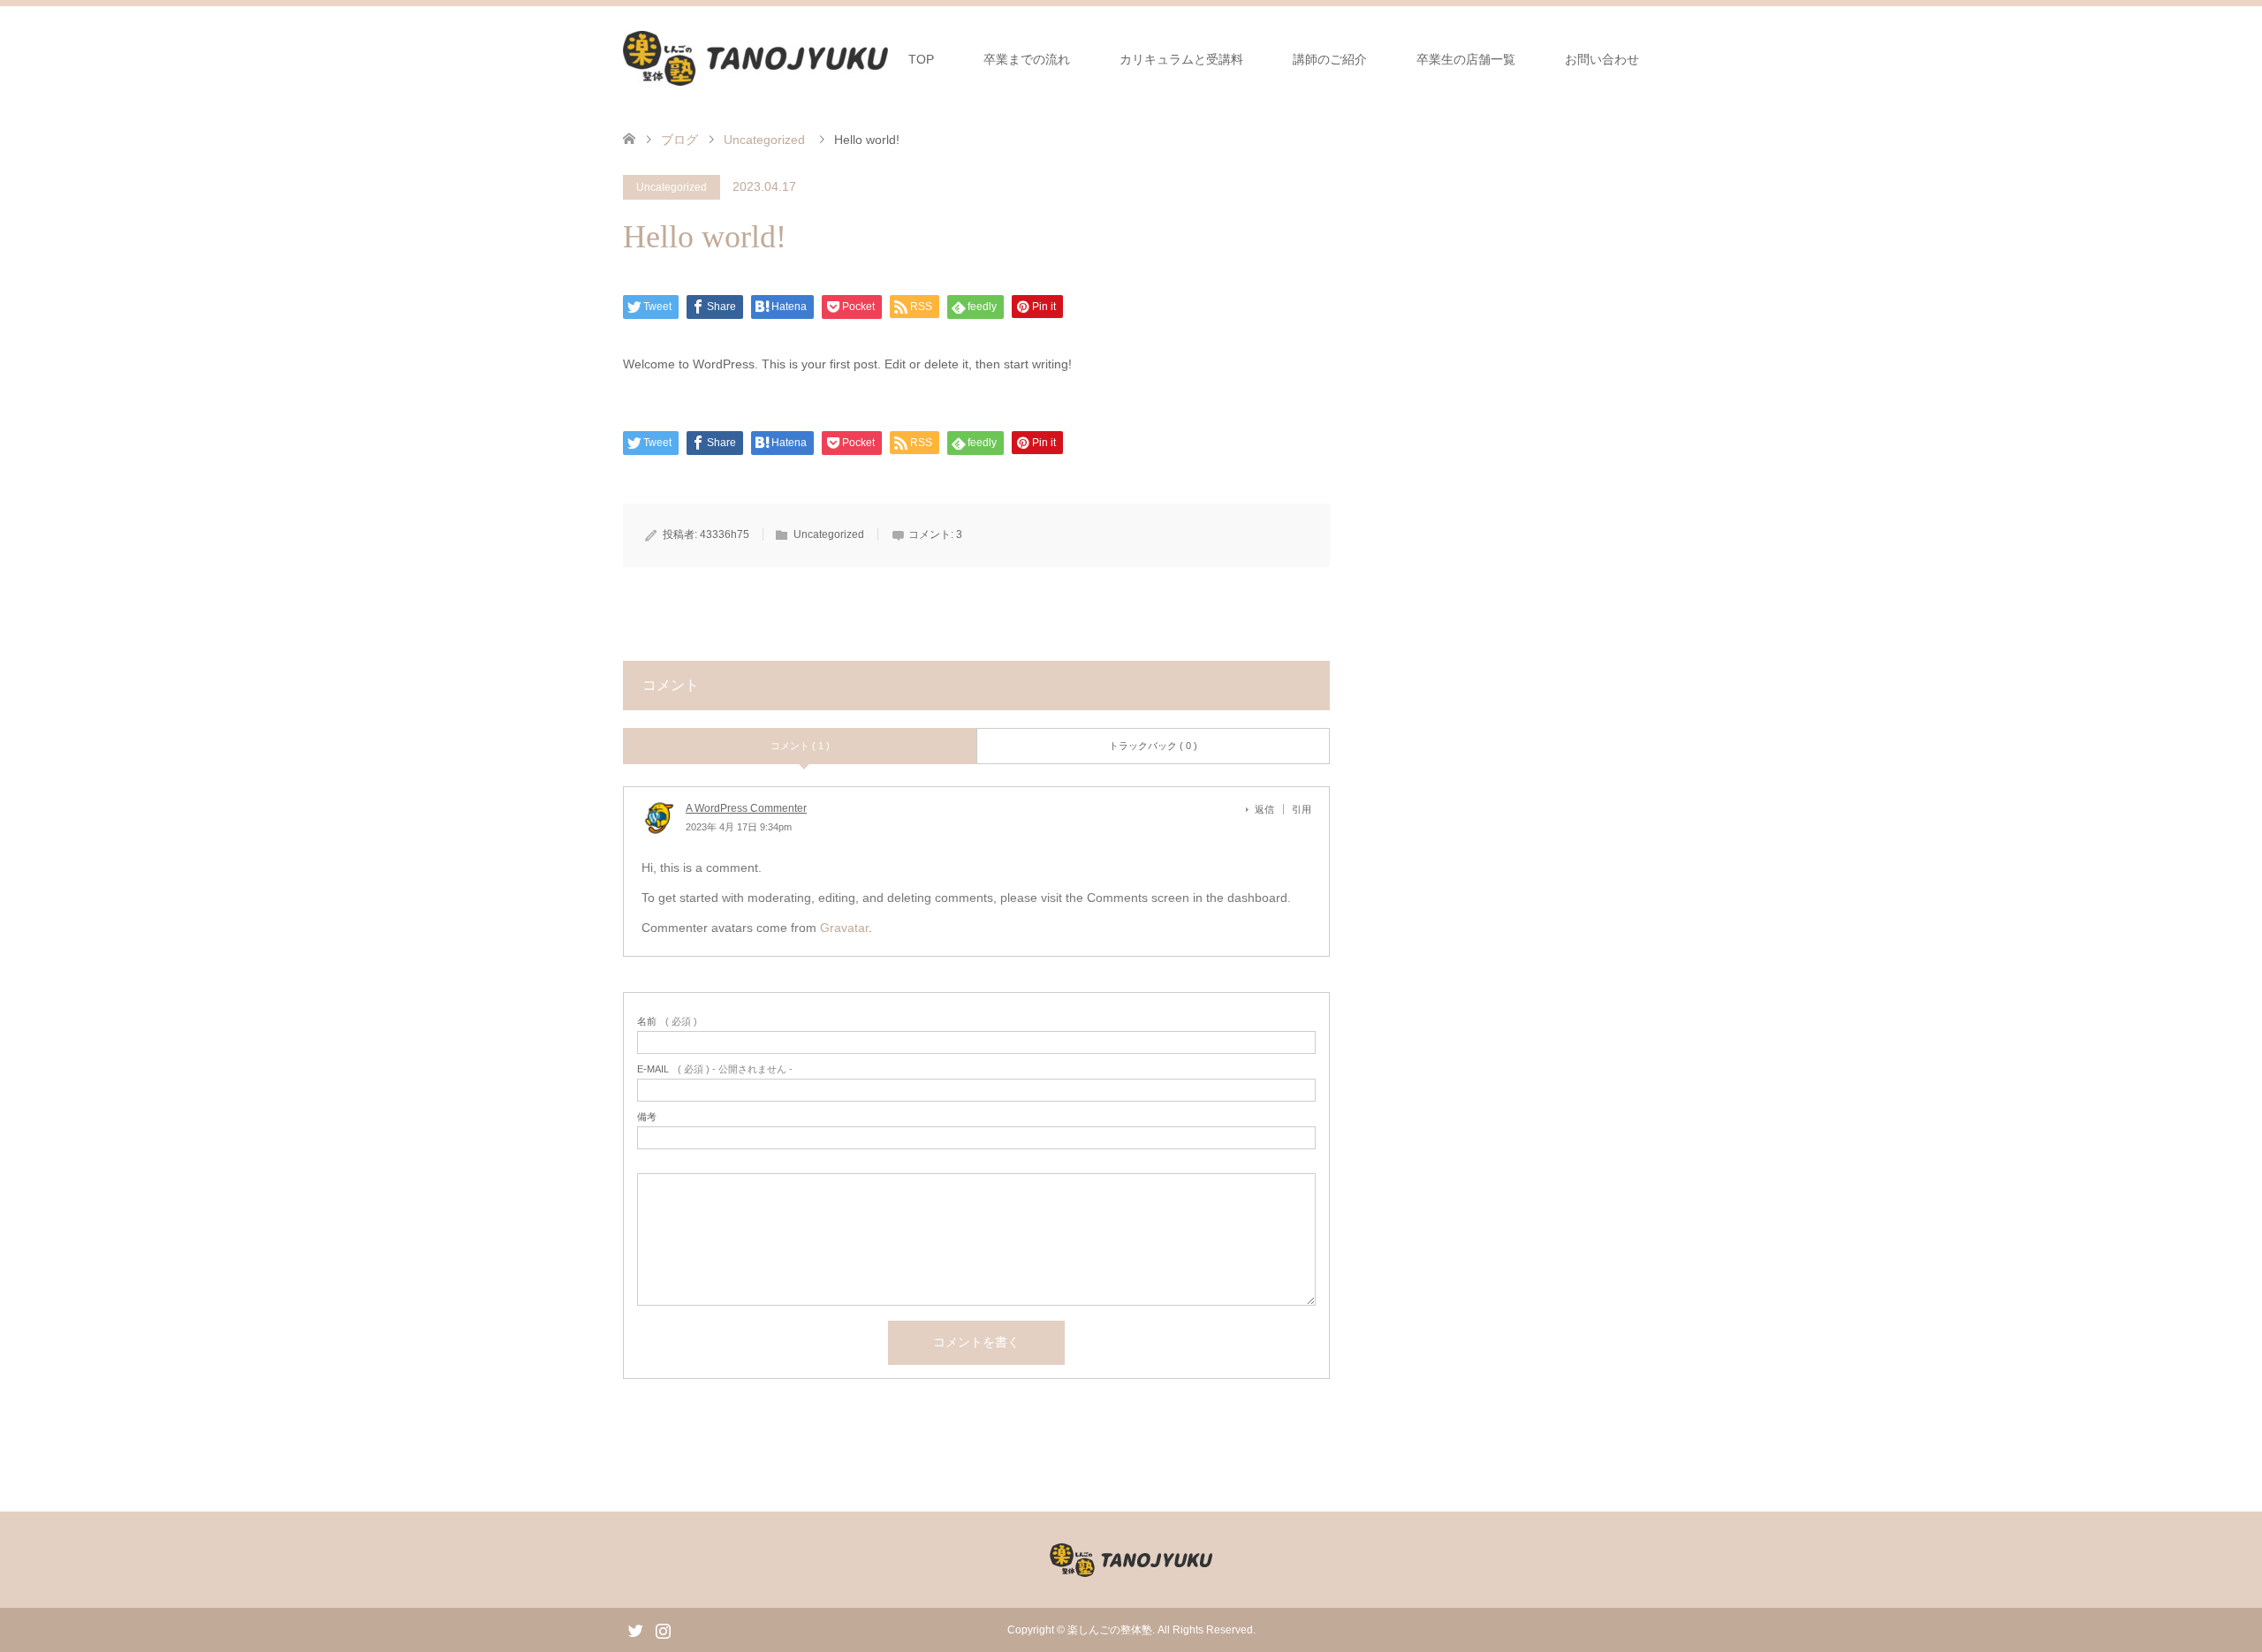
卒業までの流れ (1027, 59)
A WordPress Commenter (746, 808)
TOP (921, 59)
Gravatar (844, 928)
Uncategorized (672, 187)
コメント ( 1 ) (800, 746)
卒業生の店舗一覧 (1466, 59)
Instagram (663, 1629)
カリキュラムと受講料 (1181, 59)
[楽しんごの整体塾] (755, 58)
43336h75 (725, 534)
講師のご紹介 (1330, 59)
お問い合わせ (1602, 59)
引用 (1302, 809)
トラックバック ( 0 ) (1153, 746)
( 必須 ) (667, 1022)
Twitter (635, 1629)
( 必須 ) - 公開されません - (715, 1069)
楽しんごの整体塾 (1110, 1630)
